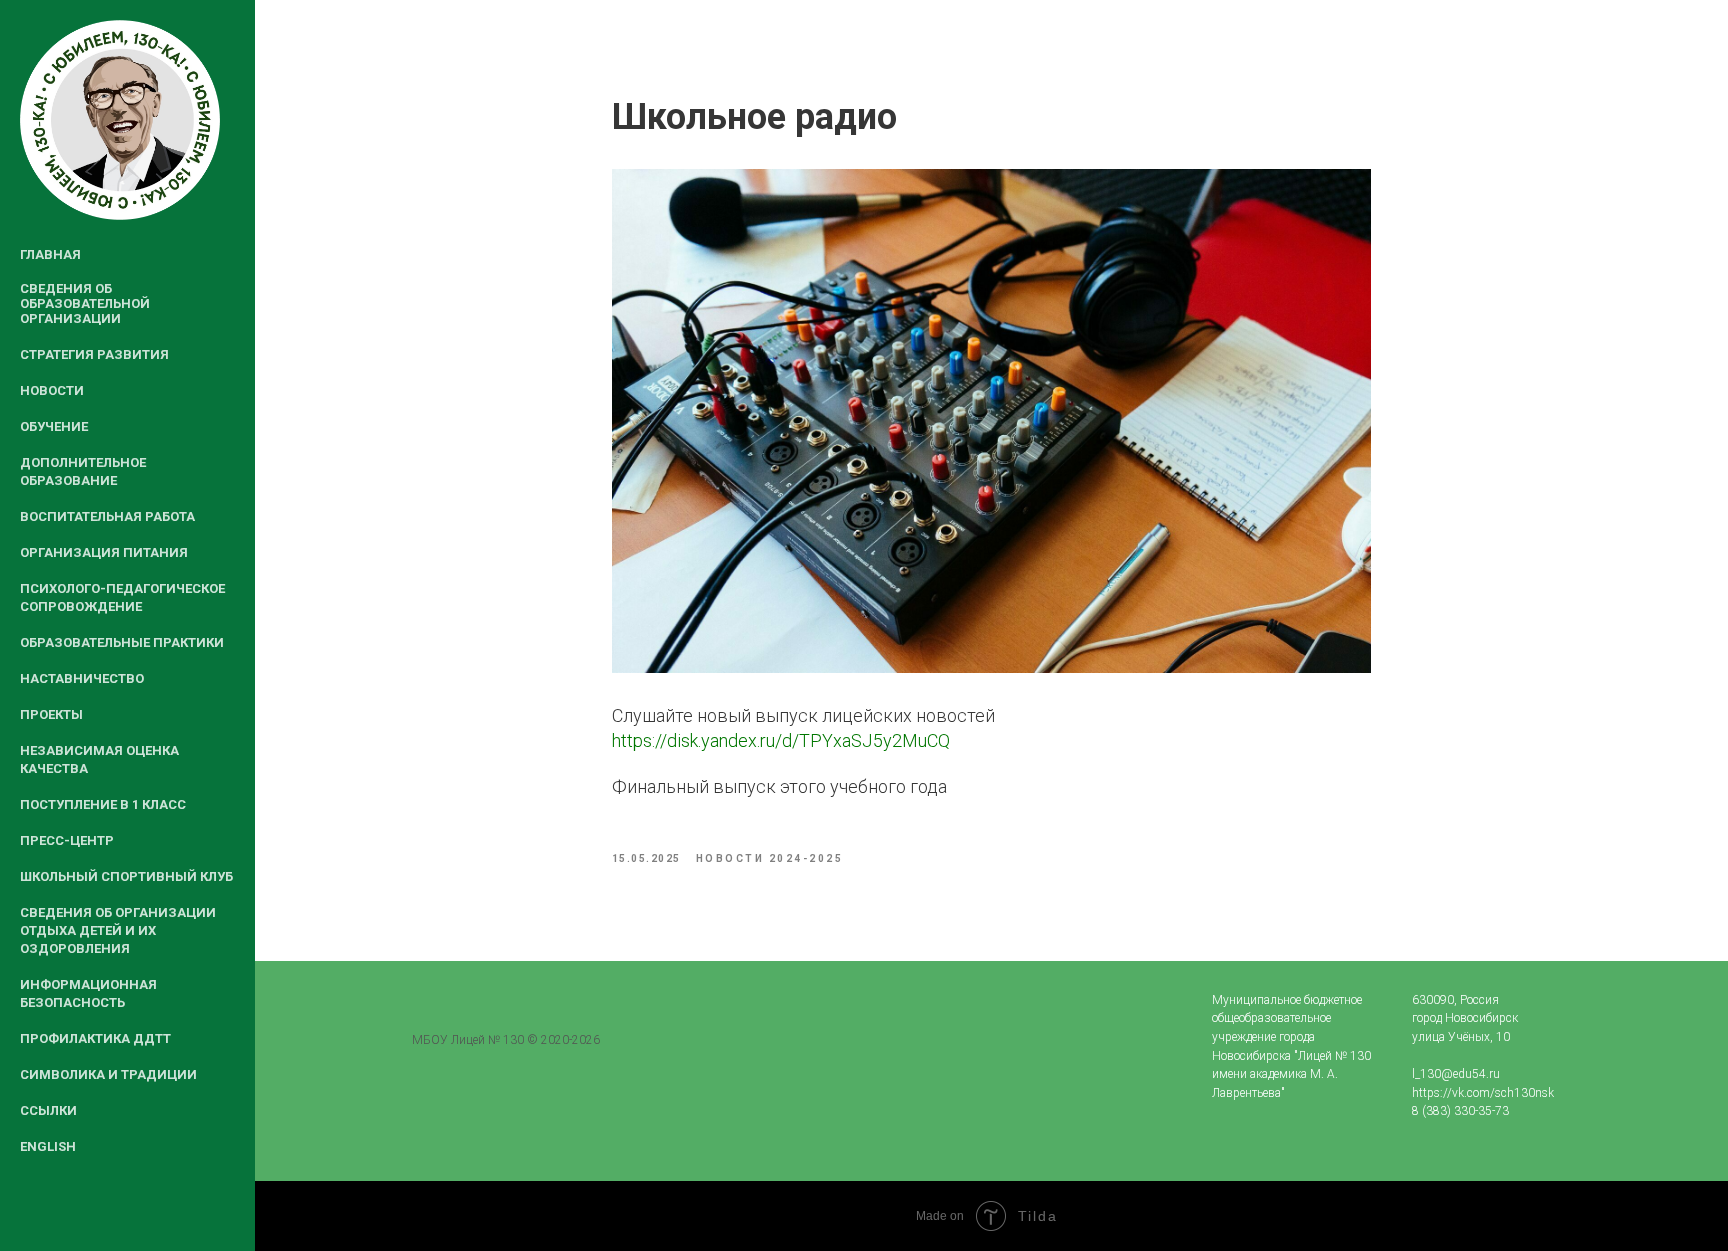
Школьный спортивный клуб (126, 876)
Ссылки (48, 1110)
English (48, 1146)
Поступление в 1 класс (103, 804)
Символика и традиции (108, 1074)
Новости (52, 390)
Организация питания (104, 552)
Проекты (51, 714)
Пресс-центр (67, 840)
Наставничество (82, 678)
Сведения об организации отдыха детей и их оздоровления (118, 930)
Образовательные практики (122, 642)
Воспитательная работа (107, 516)
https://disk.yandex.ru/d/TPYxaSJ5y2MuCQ (781, 740)
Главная (50, 254)
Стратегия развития (94, 354)
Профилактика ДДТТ (95, 1038)
